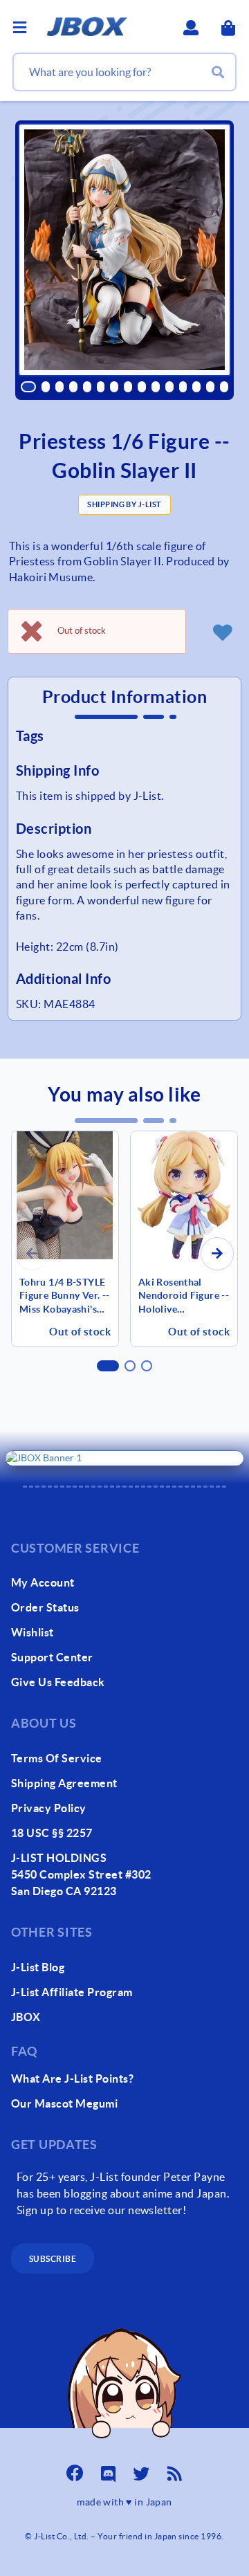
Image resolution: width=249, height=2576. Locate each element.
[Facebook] (75, 2469)
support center (52, 1657)
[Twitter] (141, 2469)
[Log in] (222, 632)
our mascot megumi (64, 2103)
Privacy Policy (49, 1808)
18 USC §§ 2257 (52, 1833)
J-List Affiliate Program (72, 1992)
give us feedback (58, 1682)
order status (45, 1607)
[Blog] (174, 2469)
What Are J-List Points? (72, 2079)
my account (43, 1582)
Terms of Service (57, 1758)
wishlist (33, 1632)
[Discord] (108, 2469)
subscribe (53, 2259)
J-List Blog (38, 1967)
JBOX (26, 2017)
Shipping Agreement (64, 1783)
